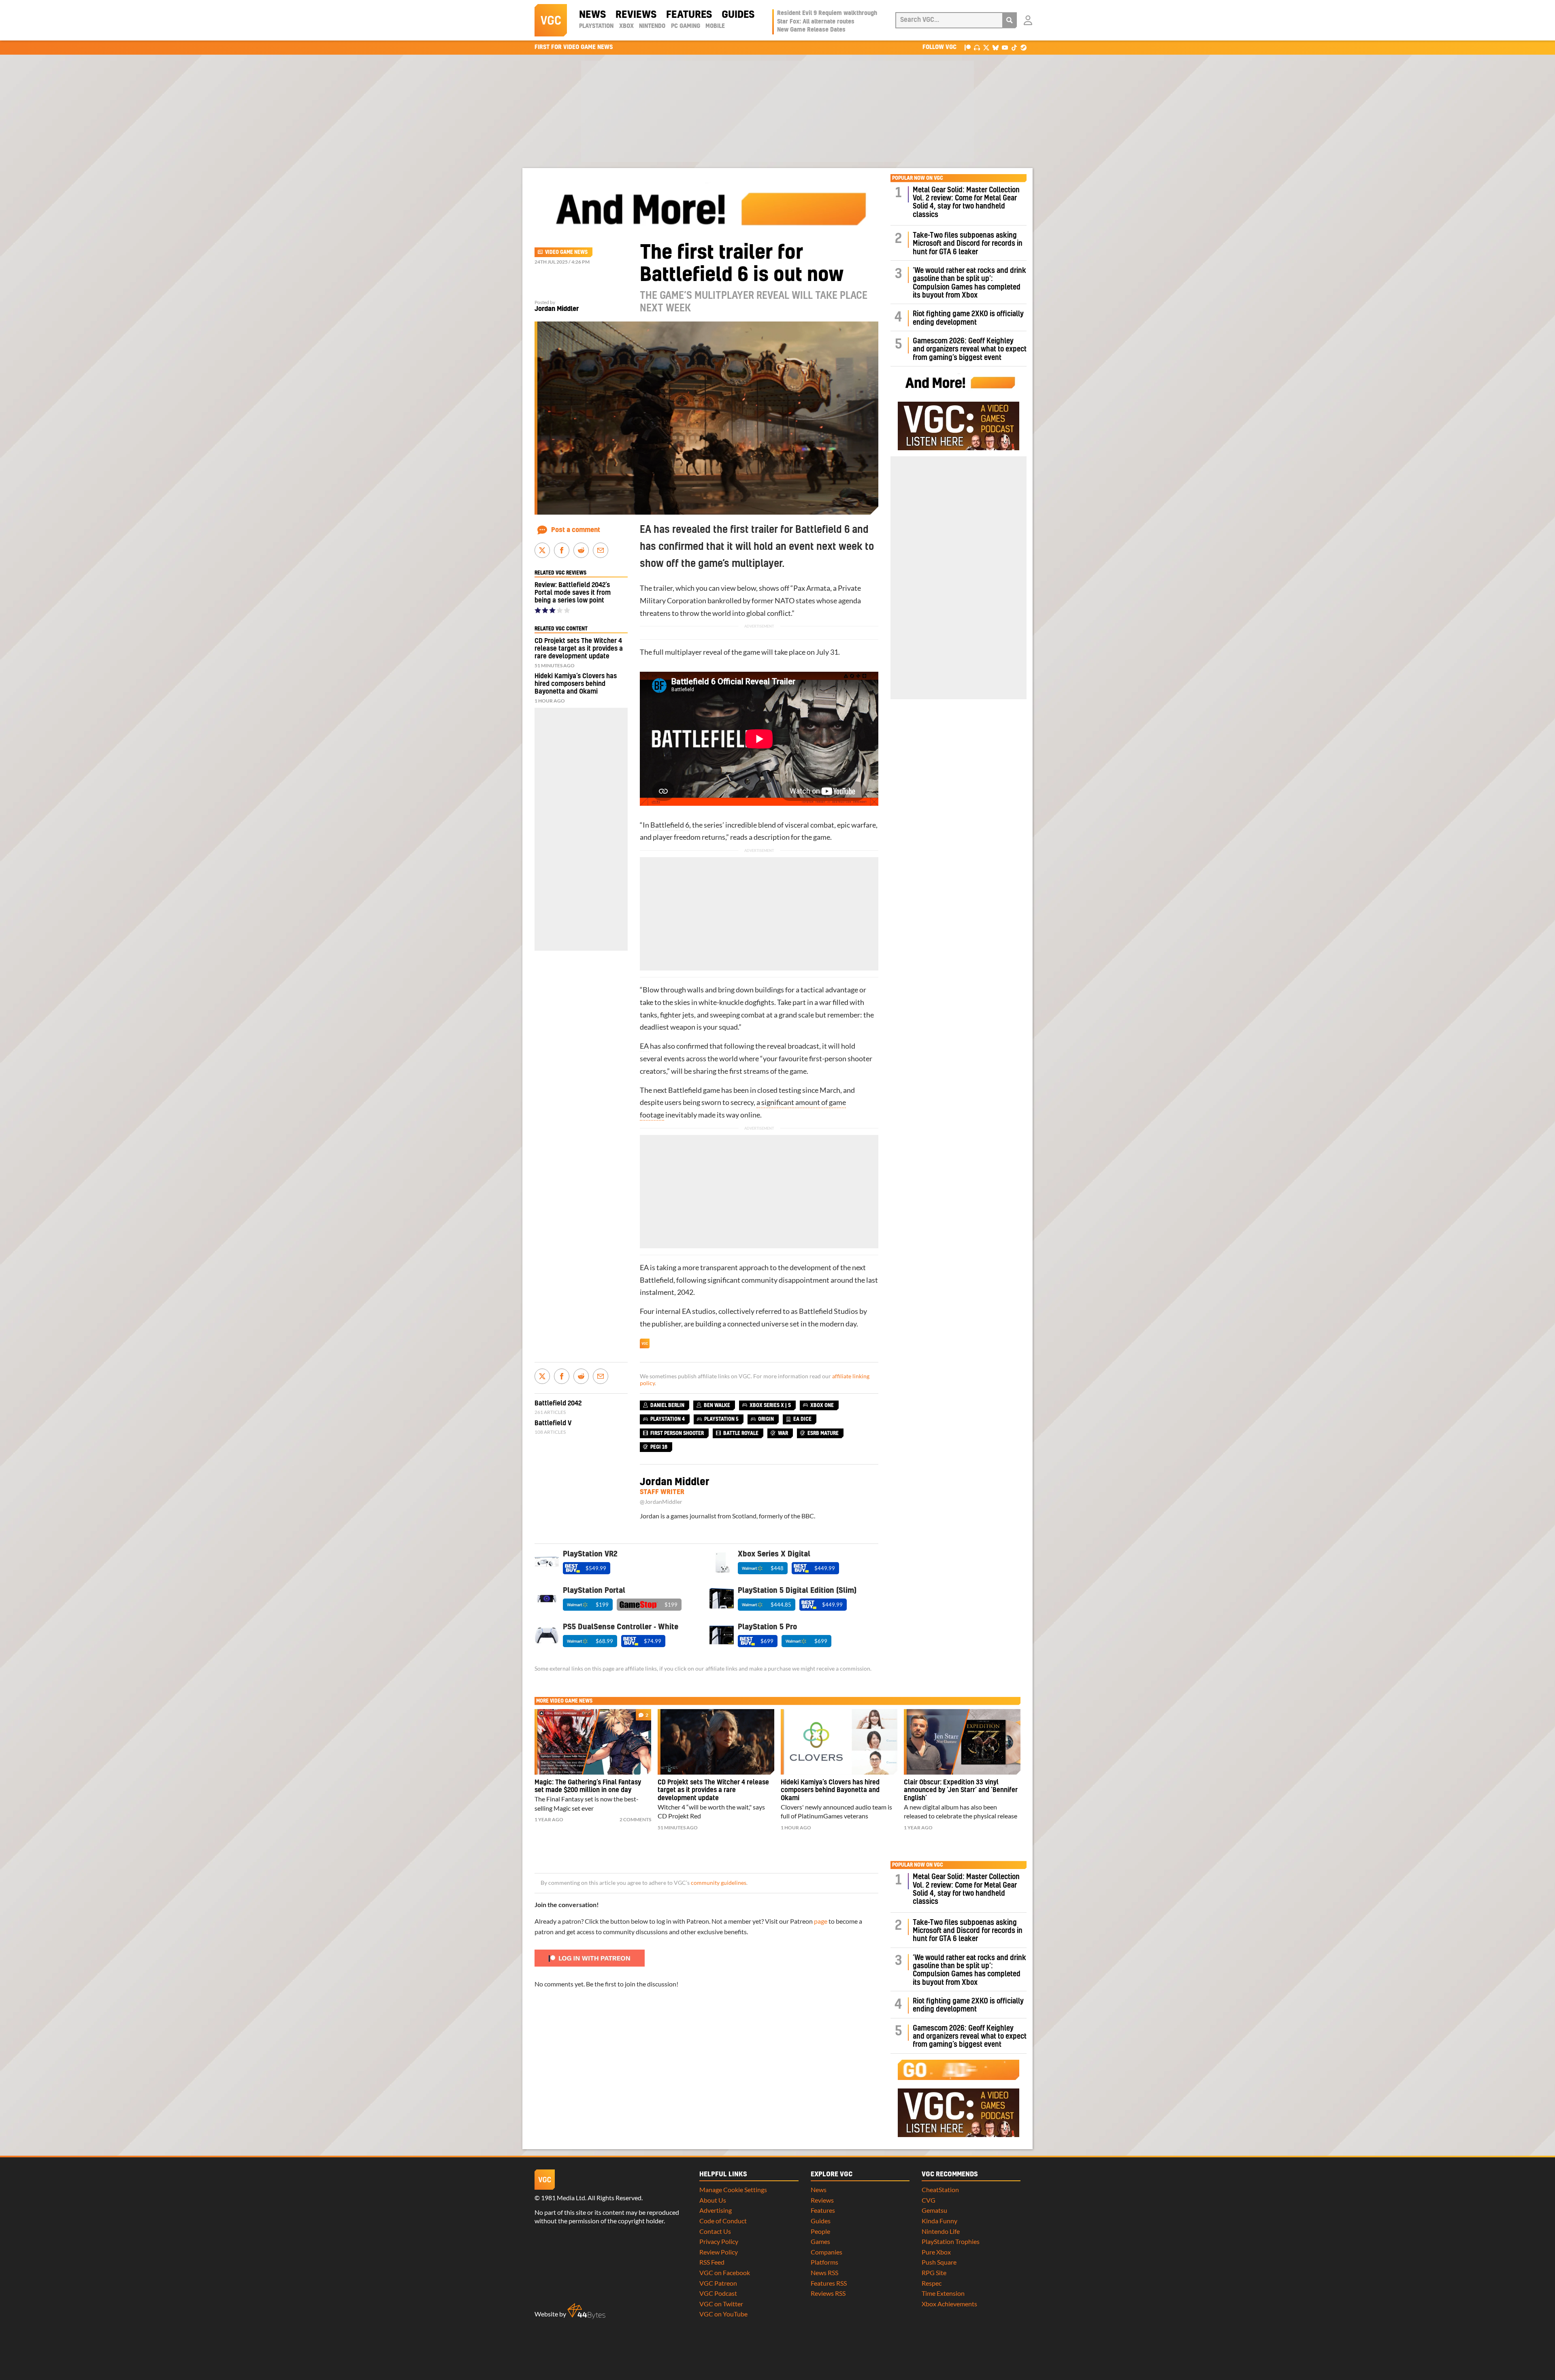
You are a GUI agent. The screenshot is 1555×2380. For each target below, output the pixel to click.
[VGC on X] (986, 47)
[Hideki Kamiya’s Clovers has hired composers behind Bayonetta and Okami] (839, 1742)
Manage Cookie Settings (733, 2189)
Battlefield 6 (670, 825)
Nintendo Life (941, 2231)
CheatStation (940, 2189)
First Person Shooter (677, 1433)
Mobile (715, 26)
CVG (929, 2200)
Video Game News (566, 252)
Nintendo (652, 26)
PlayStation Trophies (951, 2241)
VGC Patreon (718, 2283)
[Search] (1010, 20)
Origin (766, 1419)
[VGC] (551, 20)
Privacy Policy (719, 2241)
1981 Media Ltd (563, 2198)
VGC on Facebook (725, 2272)
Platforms (824, 2262)
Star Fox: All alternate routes (816, 22)
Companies (826, 2252)
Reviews (636, 15)
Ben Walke (717, 1405)
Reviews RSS (828, 2293)
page (821, 1921)
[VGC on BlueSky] (996, 47)
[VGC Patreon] (968, 47)
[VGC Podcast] (977, 47)
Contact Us (715, 2231)
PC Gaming (686, 26)
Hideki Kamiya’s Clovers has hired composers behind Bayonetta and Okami (576, 684)
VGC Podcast (718, 2293)
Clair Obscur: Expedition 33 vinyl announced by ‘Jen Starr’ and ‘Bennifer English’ (961, 1790)
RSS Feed (712, 2262)
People (820, 2231)
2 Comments (635, 1819)
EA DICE (802, 1419)
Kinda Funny (939, 2221)
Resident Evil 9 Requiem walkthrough (827, 13)
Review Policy (719, 2252)
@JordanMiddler (661, 1502)
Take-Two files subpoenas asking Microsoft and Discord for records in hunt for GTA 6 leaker (968, 244)
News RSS (824, 2272)
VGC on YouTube (723, 2314)
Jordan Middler (557, 309)
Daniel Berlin (667, 1405)
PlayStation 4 (668, 1419)
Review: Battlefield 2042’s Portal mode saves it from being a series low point (573, 593)
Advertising (716, 2210)
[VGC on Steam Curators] (1024, 47)
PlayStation (596, 26)
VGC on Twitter (721, 2304)
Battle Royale (741, 1433)
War (783, 1433)
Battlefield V (553, 1423)
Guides (738, 15)
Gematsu (934, 2210)
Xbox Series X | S (770, 1405)
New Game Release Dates (811, 30)
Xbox (626, 26)
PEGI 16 (659, 1447)
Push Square (939, 2262)
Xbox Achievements (949, 2304)
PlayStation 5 (721, 1419)
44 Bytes (586, 2311)
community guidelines (719, 1883)
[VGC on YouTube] (1005, 47)
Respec (932, 2283)
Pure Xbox (936, 2252)
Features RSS (829, 2283)
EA (644, 1046)
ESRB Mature (823, 1433)
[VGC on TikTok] (1014, 47)
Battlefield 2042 (558, 1403)
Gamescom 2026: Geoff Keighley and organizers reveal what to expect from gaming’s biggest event (970, 349)
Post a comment (576, 530)
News (592, 15)
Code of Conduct (723, 2221)
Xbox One (822, 1405)
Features (689, 15)
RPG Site (934, 2272)
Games (820, 2241)
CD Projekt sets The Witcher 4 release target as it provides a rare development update (579, 649)
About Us (713, 2200)
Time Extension (943, 2293)
